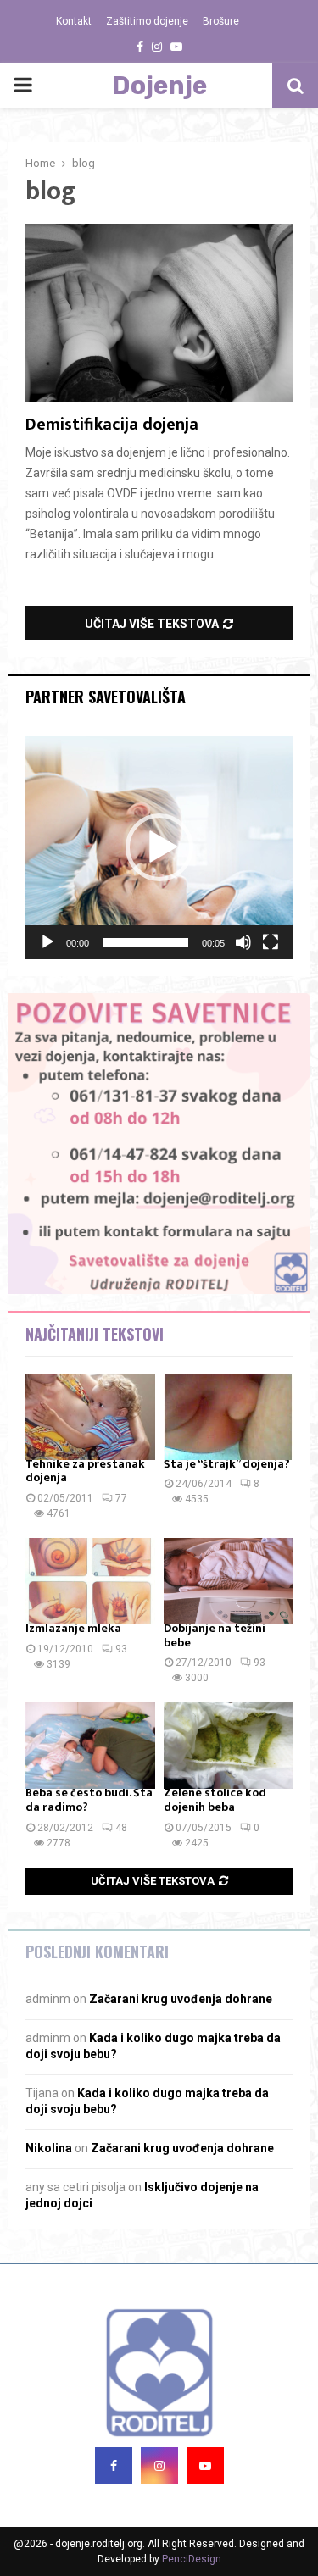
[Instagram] (159, 2466)
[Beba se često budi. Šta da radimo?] (90, 1746)
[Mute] (243, 942)
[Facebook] (114, 2466)
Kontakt (74, 21)
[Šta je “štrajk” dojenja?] (229, 1417)
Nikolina (49, 2148)
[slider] (145, 942)
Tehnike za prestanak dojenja (85, 1471)
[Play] (47, 942)
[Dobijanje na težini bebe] (229, 1581)
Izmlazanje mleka (73, 1628)
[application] (159, 848)
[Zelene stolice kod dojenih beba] (229, 1746)
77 (121, 1498)
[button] (159, 847)
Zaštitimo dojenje (147, 21)
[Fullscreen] (271, 942)
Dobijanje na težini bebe (215, 1635)
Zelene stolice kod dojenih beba (215, 1800)
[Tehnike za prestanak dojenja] (90, 1417)
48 (121, 1828)
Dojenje (159, 86)
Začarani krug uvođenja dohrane (181, 1999)
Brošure (221, 21)
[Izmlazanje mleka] (90, 1581)
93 (121, 1649)
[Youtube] (205, 2466)
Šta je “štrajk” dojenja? (227, 1464)
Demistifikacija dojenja (112, 425)
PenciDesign (192, 2559)
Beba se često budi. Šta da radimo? (89, 1800)
